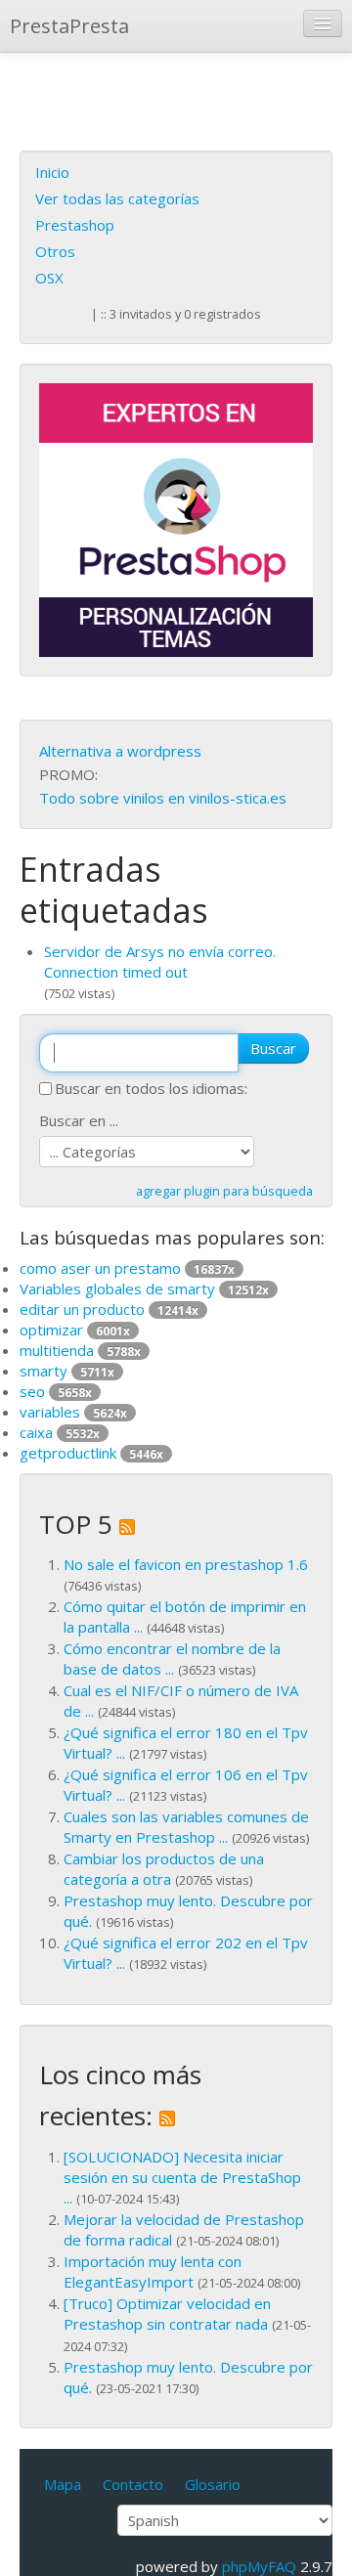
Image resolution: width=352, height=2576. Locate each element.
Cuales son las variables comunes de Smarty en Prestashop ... (186, 1827)
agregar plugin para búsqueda (224, 1191)
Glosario (213, 2484)
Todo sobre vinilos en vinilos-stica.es (163, 798)
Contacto (133, 2484)
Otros (55, 251)
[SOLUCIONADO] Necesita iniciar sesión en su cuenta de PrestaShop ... (182, 2177)
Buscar (273, 1048)
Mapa (63, 2484)
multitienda (80, 1350)
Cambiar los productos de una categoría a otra (164, 1869)
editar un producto (109, 1309)
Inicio (52, 172)
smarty (67, 1371)
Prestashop (75, 225)
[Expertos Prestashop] (176, 518)
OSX (49, 278)
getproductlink (91, 1453)
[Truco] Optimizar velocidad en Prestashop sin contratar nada (167, 2314)
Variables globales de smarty (144, 1288)
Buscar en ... (79, 1120)
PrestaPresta (69, 26)
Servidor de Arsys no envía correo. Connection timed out (160, 961)
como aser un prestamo (127, 1268)
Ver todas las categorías (117, 198)
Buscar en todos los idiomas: (151, 1088)
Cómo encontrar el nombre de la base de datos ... (172, 1659)
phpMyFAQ (259, 2566)
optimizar (75, 1330)
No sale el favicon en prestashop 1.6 (186, 1564)
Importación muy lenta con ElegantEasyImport (153, 2271)
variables (73, 1412)
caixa (60, 1432)
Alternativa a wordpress (120, 751)
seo (56, 1391)
